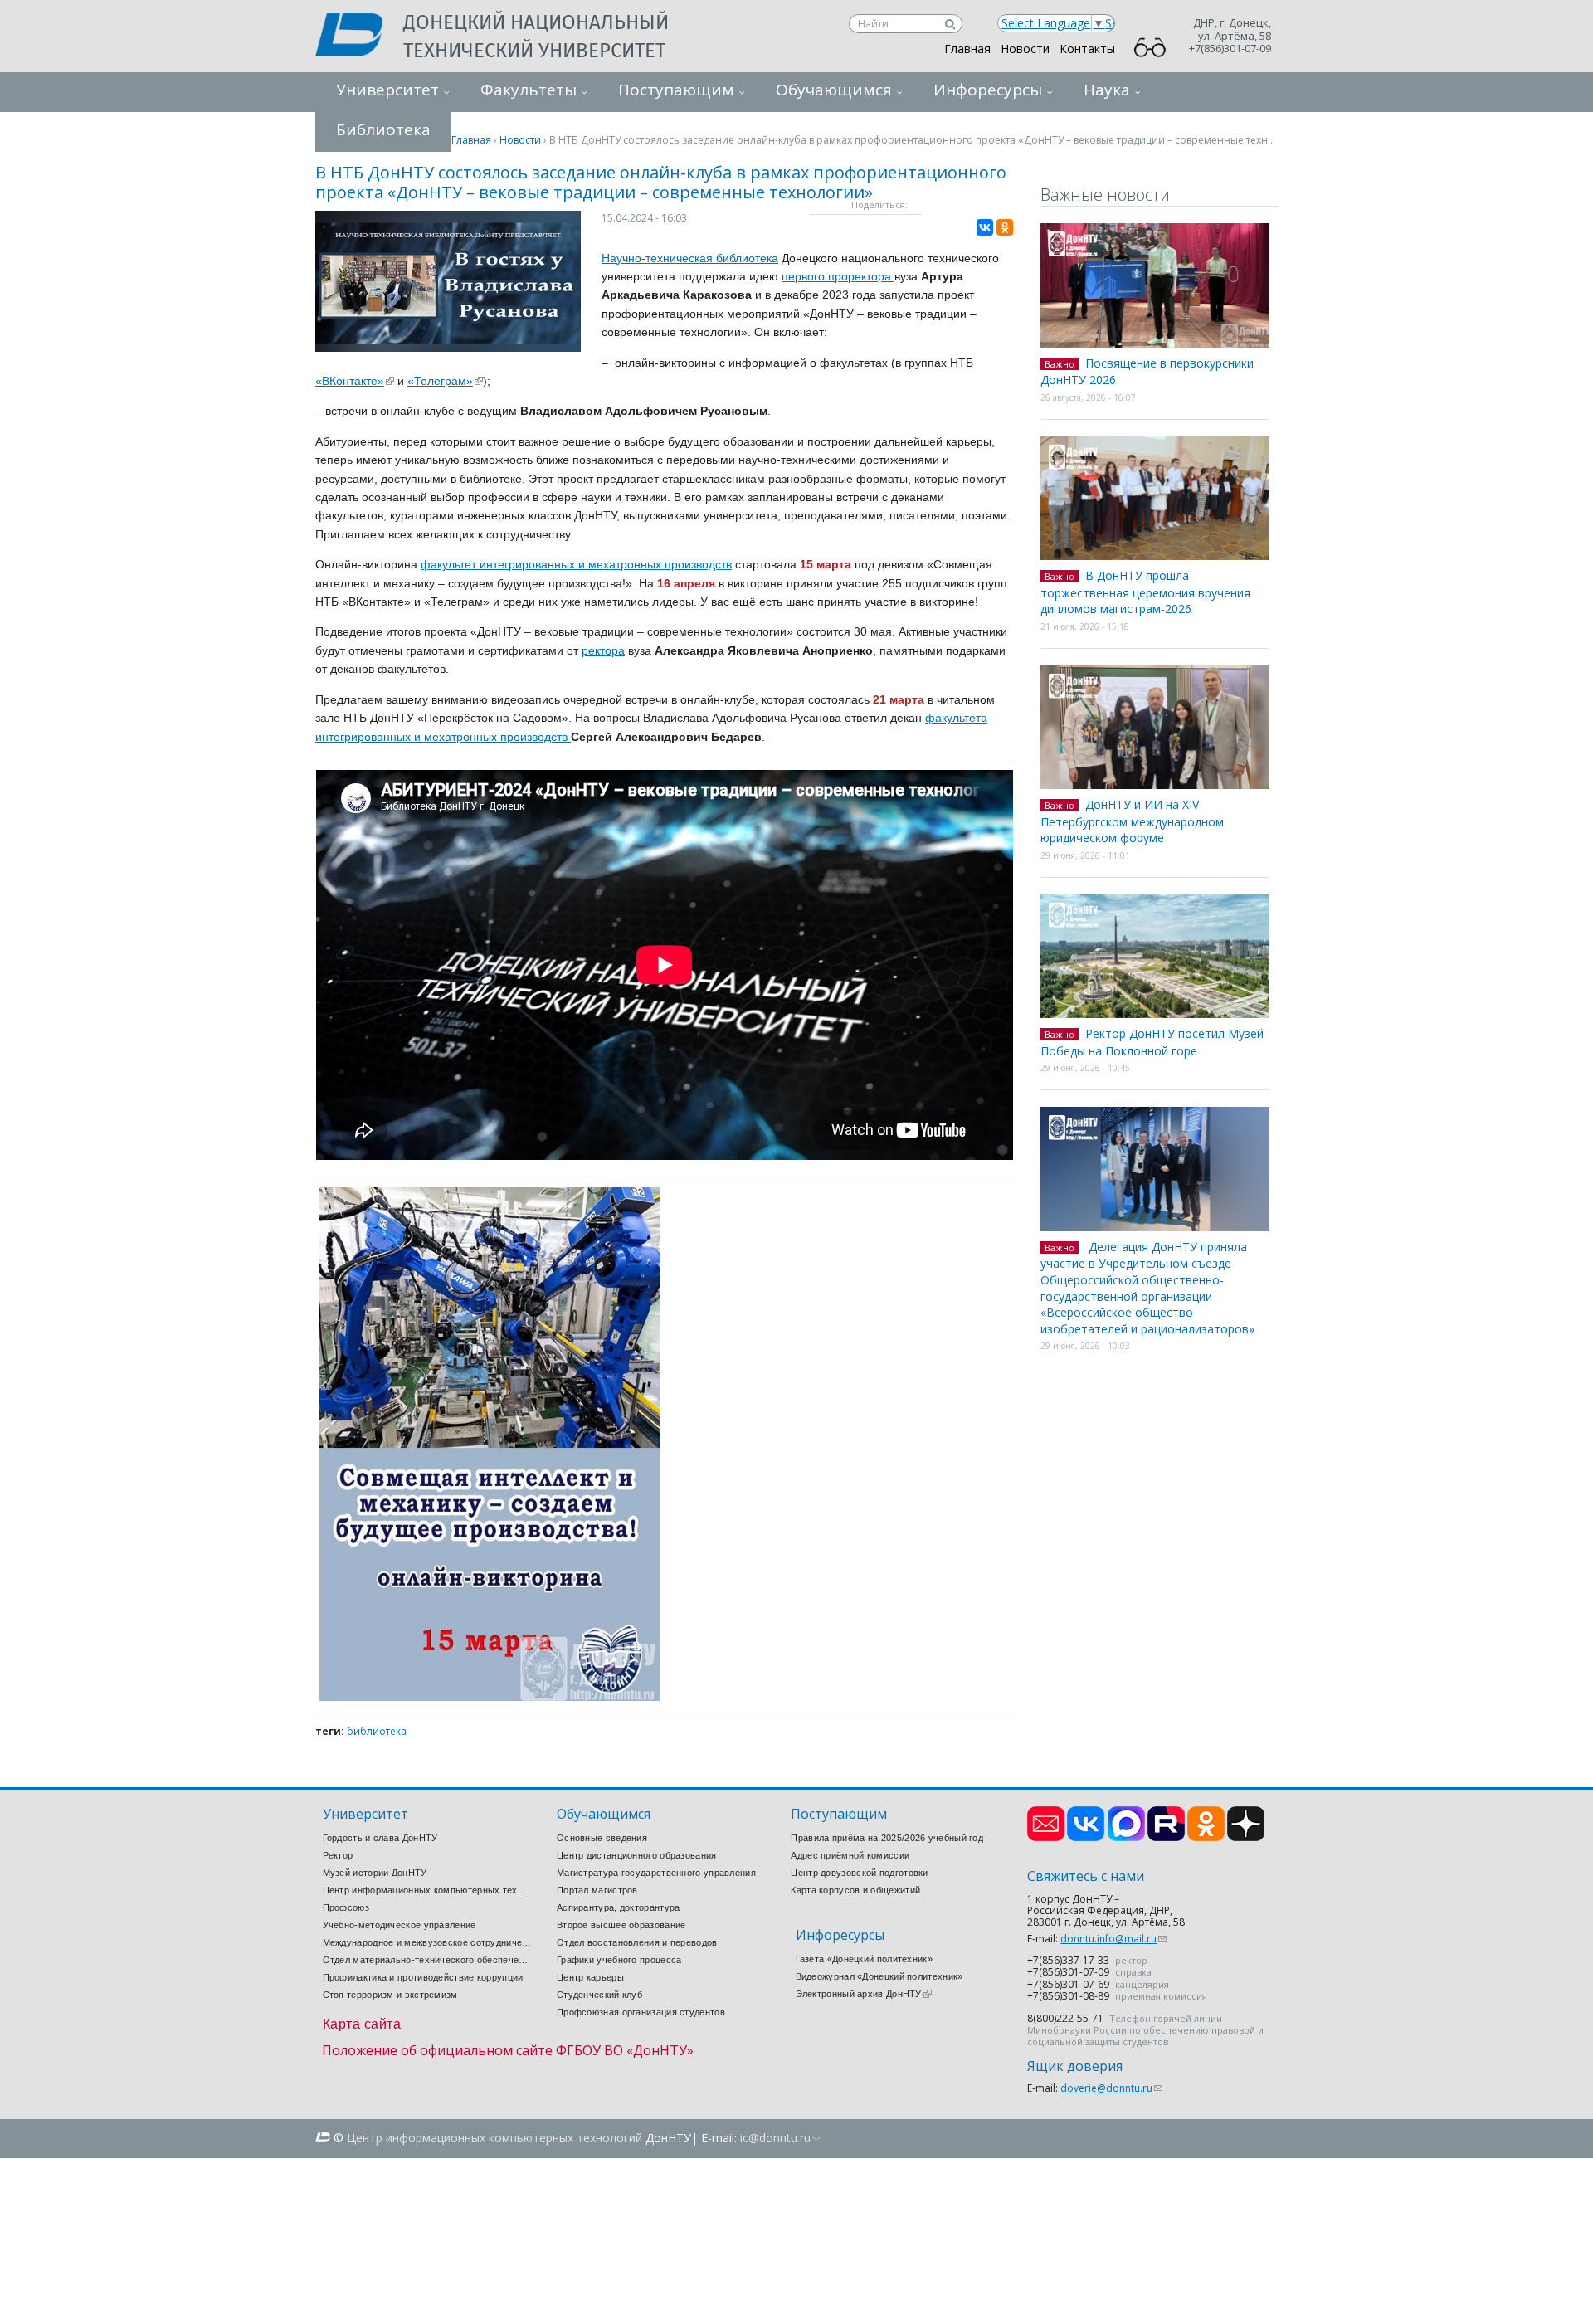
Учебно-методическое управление (399, 1925)
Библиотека (377, 1731)
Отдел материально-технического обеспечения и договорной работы (427, 1960)
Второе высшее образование (621, 1925)
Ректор (338, 1855)
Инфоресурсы (988, 90)
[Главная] (359, 37)
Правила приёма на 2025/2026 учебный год (887, 1838)
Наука (1107, 90)
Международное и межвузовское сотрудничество (427, 1942)
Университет (387, 90)
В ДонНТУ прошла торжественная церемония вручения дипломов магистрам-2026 (1145, 592)
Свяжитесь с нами (1086, 1876)
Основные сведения (602, 1838)
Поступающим (676, 90)
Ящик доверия (1075, 2066)
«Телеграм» (445, 381)
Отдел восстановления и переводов (637, 1942)
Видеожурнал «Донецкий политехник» (879, 1976)
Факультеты (529, 90)
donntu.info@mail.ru (1113, 1939)
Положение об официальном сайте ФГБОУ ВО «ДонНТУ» (508, 2050)
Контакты (1087, 49)
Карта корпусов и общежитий (855, 1890)
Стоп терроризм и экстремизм (390, 1995)
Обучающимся (834, 90)
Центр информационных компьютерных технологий (427, 1890)
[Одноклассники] (1005, 227)
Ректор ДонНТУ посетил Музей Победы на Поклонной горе (1152, 1042)
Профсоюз (346, 1907)
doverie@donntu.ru (1111, 2088)
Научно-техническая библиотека (690, 258)
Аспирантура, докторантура (619, 1907)
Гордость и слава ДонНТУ (380, 1838)
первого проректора (838, 276)
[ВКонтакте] (985, 227)
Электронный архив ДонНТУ (864, 1994)
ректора (603, 650)
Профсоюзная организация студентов (641, 2012)
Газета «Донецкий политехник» (864, 1959)
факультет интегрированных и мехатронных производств (576, 564)
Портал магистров (597, 1890)
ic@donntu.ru (780, 2138)
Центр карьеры (590, 1977)
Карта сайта (362, 2024)
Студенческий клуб (599, 1995)
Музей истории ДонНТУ (375, 1873)
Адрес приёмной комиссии (850, 1855)
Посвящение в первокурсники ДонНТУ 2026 (1147, 372)
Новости (1025, 49)
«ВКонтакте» (355, 381)
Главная (967, 49)
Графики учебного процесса (619, 1960)
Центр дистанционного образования (637, 1855)
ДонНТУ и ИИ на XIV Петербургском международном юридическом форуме (1132, 821)
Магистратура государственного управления (656, 1873)
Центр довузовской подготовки (859, 1873)
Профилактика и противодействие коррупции (423, 1977)
